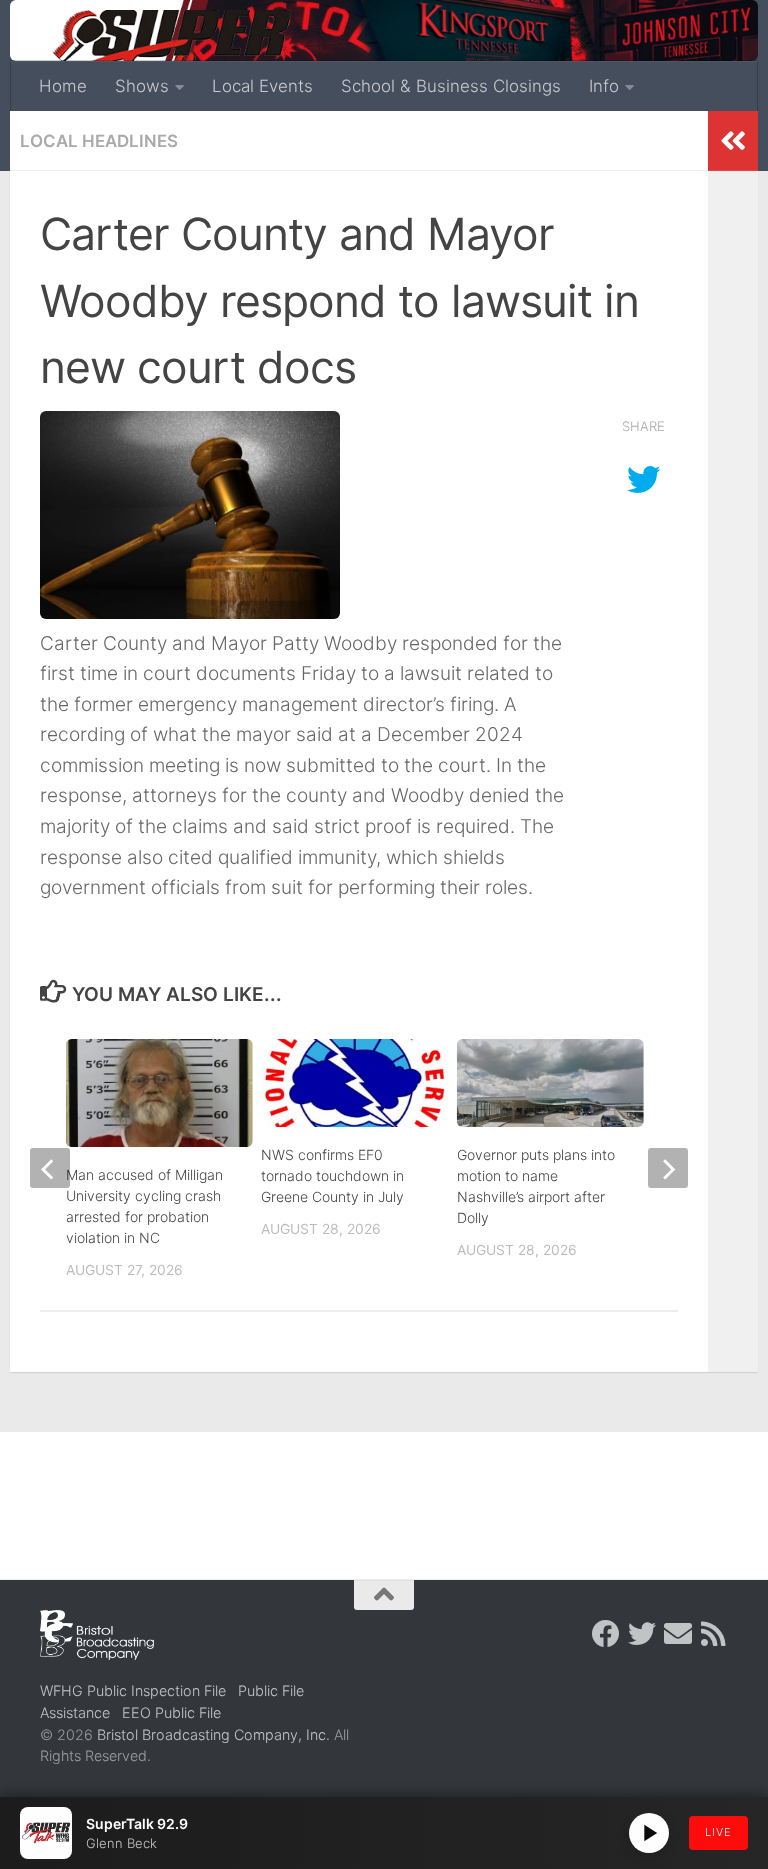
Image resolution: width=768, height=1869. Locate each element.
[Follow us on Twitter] (642, 1634)
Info (604, 86)
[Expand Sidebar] (733, 141)
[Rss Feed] (714, 1634)
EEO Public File (171, 1712)
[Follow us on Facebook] (606, 1634)
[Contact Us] (678, 1634)
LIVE (718, 1832)
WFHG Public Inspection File (133, 1690)
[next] (668, 1168)
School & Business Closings (451, 86)
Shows (142, 86)
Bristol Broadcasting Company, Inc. (213, 1734)
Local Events (262, 86)
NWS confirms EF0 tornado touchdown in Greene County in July (332, 1175)
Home (63, 86)
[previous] (50, 1168)
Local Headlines (99, 141)
